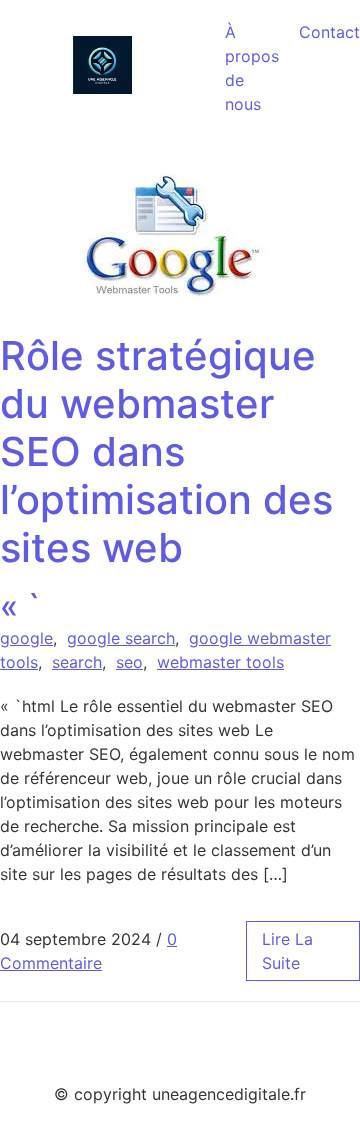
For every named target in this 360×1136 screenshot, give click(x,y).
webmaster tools (220, 662)
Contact (329, 32)
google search (121, 638)
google (26, 638)
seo (129, 662)
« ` (166, 479)
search (77, 662)
